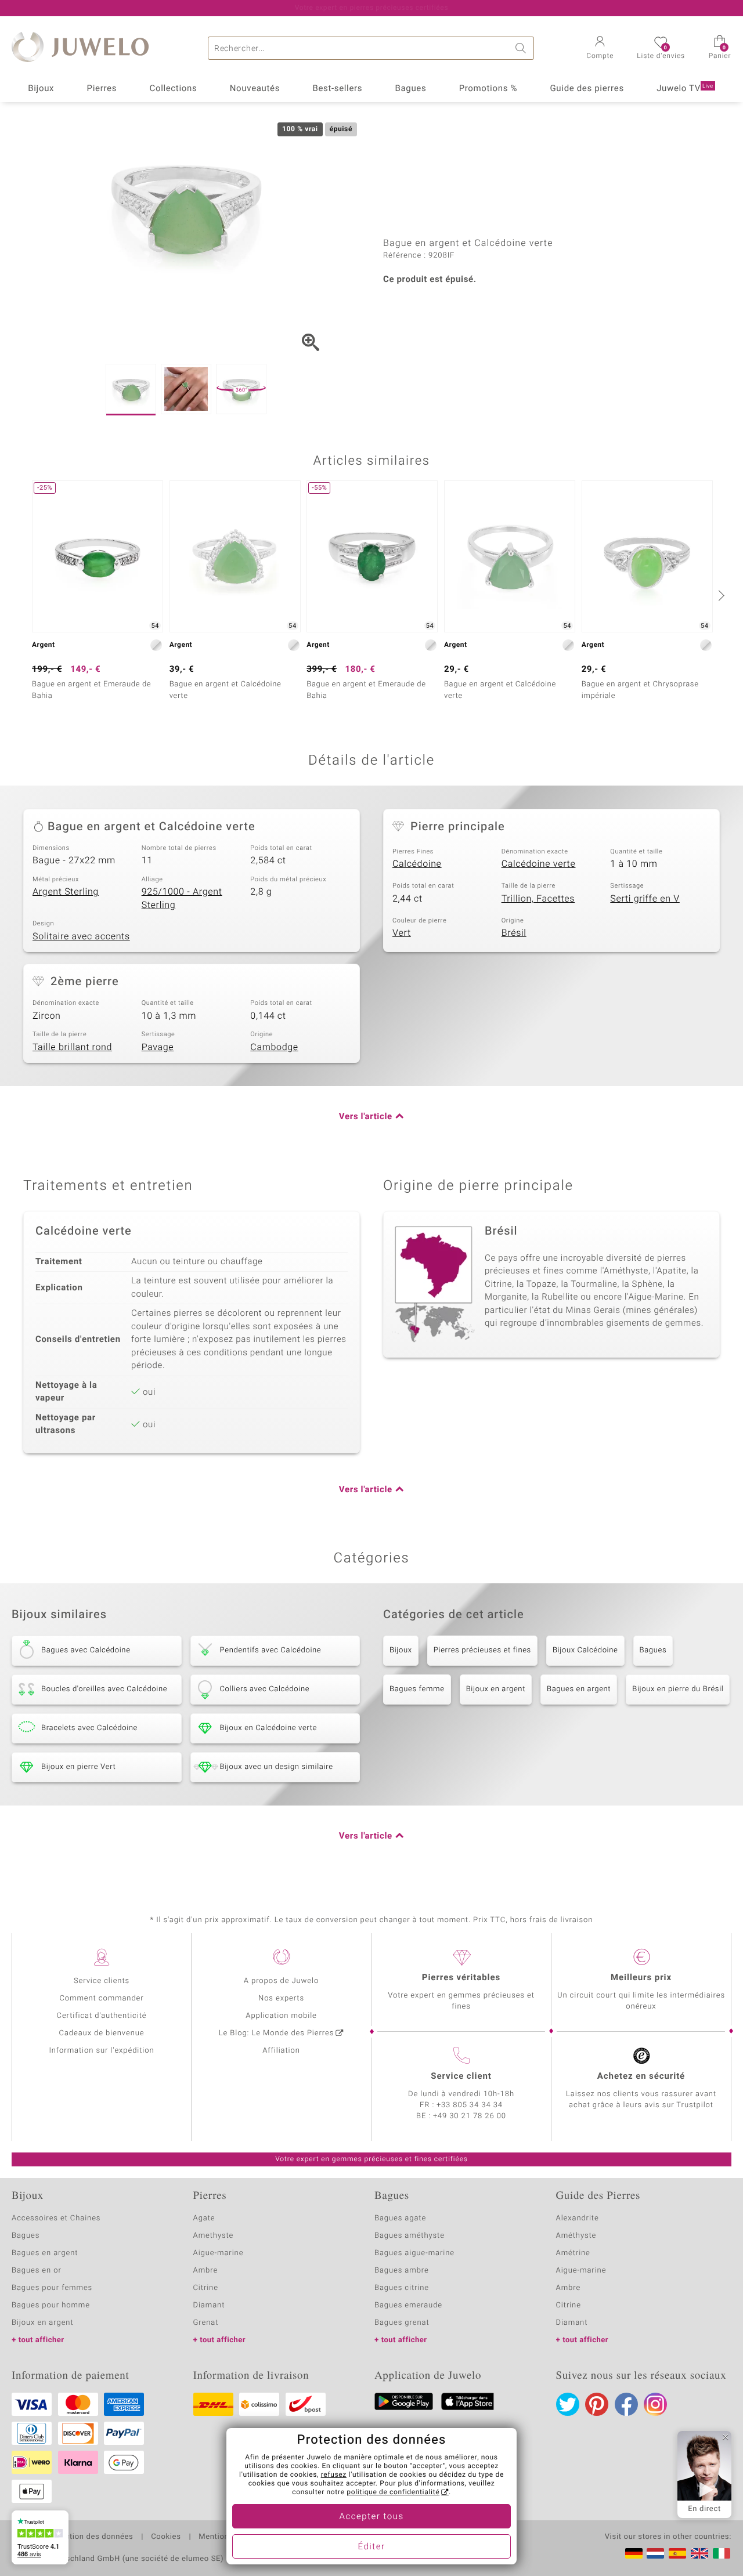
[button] (600, 49)
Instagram (655, 2404)
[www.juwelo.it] (722, 2553)
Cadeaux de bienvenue (102, 2033)
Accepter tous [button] (371, 2517)
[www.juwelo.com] (699, 2553)
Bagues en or (37, 2271)
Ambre (206, 2271)
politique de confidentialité (393, 2492)
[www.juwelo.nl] (655, 2553)
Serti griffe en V (645, 899)
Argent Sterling (66, 892)
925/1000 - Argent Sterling (182, 898)
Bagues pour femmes (52, 2288)
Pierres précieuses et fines (482, 1650)
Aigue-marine (219, 2253)
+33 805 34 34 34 (470, 2105)
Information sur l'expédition (101, 2051)
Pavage (158, 1047)
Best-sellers (337, 89)
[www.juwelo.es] (677, 2553)
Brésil (514, 933)
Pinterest (597, 2404)
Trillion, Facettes (538, 899)
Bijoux (41, 89)
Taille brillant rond (72, 1047)
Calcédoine (417, 864)
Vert (402, 933)
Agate (204, 2218)
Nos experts (281, 1998)
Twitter (568, 2404)
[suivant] (720, 595)
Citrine (206, 2288)
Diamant (209, 2305)
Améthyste (576, 2236)
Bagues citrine (402, 2288)
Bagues (411, 89)
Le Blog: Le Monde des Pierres (276, 2033)
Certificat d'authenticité (102, 2016)
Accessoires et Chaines (56, 2218)
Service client (461, 2076)
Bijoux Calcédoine (585, 1650)
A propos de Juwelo (281, 1981)
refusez (334, 2475)
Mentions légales (230, 2537)
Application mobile (281, 2016)
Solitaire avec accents (81, 936)
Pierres (102, 89)
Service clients (102, 1981)
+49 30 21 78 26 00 (470, 2116)
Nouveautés (255, 89)
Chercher (522, 48)
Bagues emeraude (408, 2305)
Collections (174, 89)
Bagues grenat (402, 2323)
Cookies (166, 2537)
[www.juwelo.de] (634, 2553)
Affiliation (281, 2051)
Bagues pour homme (51, 2305)
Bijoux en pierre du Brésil (678, 1689)
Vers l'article (366, 1117)
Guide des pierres (587, 89)
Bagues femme (417, 1689)
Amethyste (214, 2236)
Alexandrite (578, 2218)
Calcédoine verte (539, 864)
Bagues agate (400, 2218)
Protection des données (89, 2537)
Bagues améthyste (410, 2236)
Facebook (626, 2404)
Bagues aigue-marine (414, 2253)
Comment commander (101, 1998)
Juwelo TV (685, 89)
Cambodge (274, 1047)
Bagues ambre (402, 2271)
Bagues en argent (579, 1689)
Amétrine (573, 2253)
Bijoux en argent (496, 1689)
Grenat (206, 2323)
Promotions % (488, 89)
